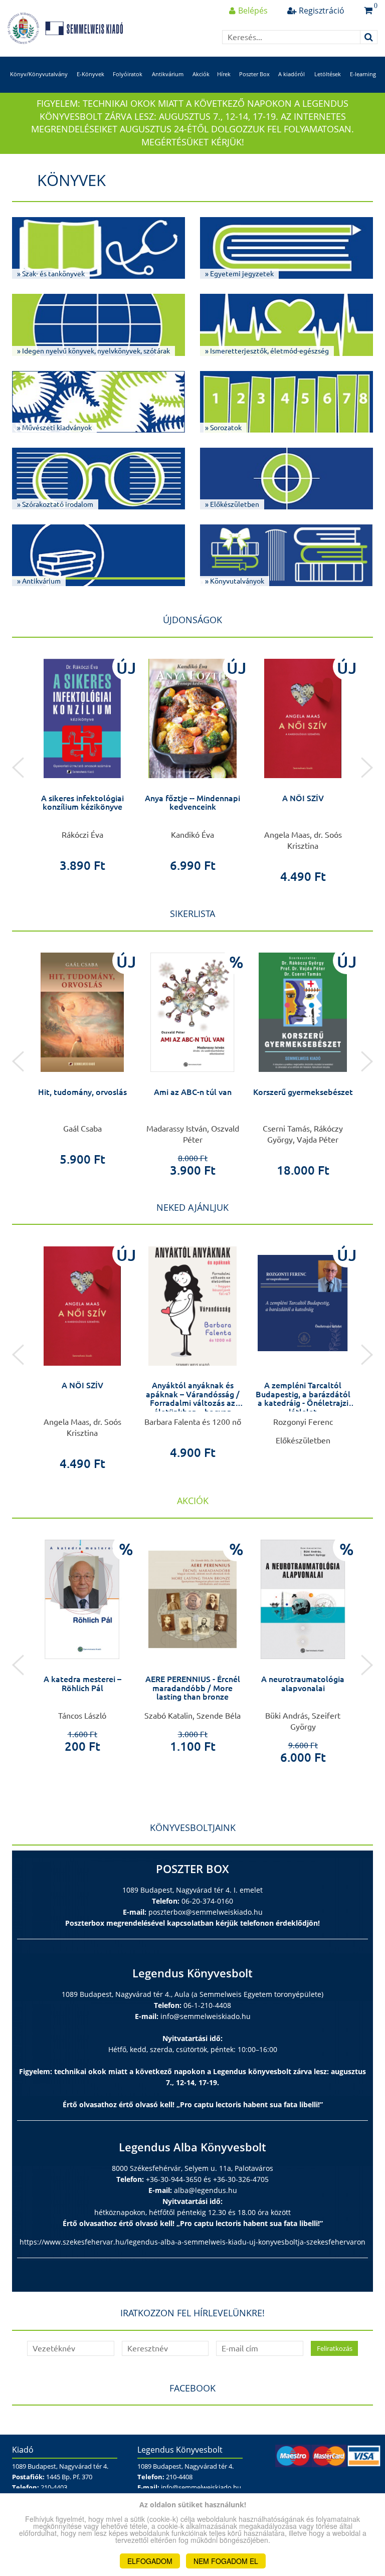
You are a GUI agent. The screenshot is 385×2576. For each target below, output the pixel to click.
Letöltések (328, 74)
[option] (82, 762)
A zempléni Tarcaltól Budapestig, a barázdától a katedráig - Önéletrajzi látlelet (303, 1399)
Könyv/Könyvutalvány (39, 74)
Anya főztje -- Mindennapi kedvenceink (192, 803)
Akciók (201, 74)
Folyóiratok (128, 74)
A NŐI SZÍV (303, 798)
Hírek (224, 74)
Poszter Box (254, 74)
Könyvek (71, 180)
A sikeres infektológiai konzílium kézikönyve (82, 803)
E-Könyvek (90, 74)
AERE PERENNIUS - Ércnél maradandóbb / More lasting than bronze (193, 1688)
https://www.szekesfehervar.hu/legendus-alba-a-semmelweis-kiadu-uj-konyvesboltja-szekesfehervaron (192, 2242)
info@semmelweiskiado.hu (206, 2016)
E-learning (363, 74)
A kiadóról (292, 74)
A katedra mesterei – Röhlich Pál (82, 1684)
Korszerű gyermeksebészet (303, 1092)
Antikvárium (168, 74)
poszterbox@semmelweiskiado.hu (206, 1912)
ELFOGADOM (150, 2561)
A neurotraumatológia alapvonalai (303, 1684)
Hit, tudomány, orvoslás (82, 1092)
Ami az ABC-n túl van (193, 1092)
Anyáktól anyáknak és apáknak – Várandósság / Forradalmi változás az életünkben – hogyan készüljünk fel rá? (193, 1403)
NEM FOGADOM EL (226, 2561)
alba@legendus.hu (206, 2190)
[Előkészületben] (303, 1303)
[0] (368, 11)
